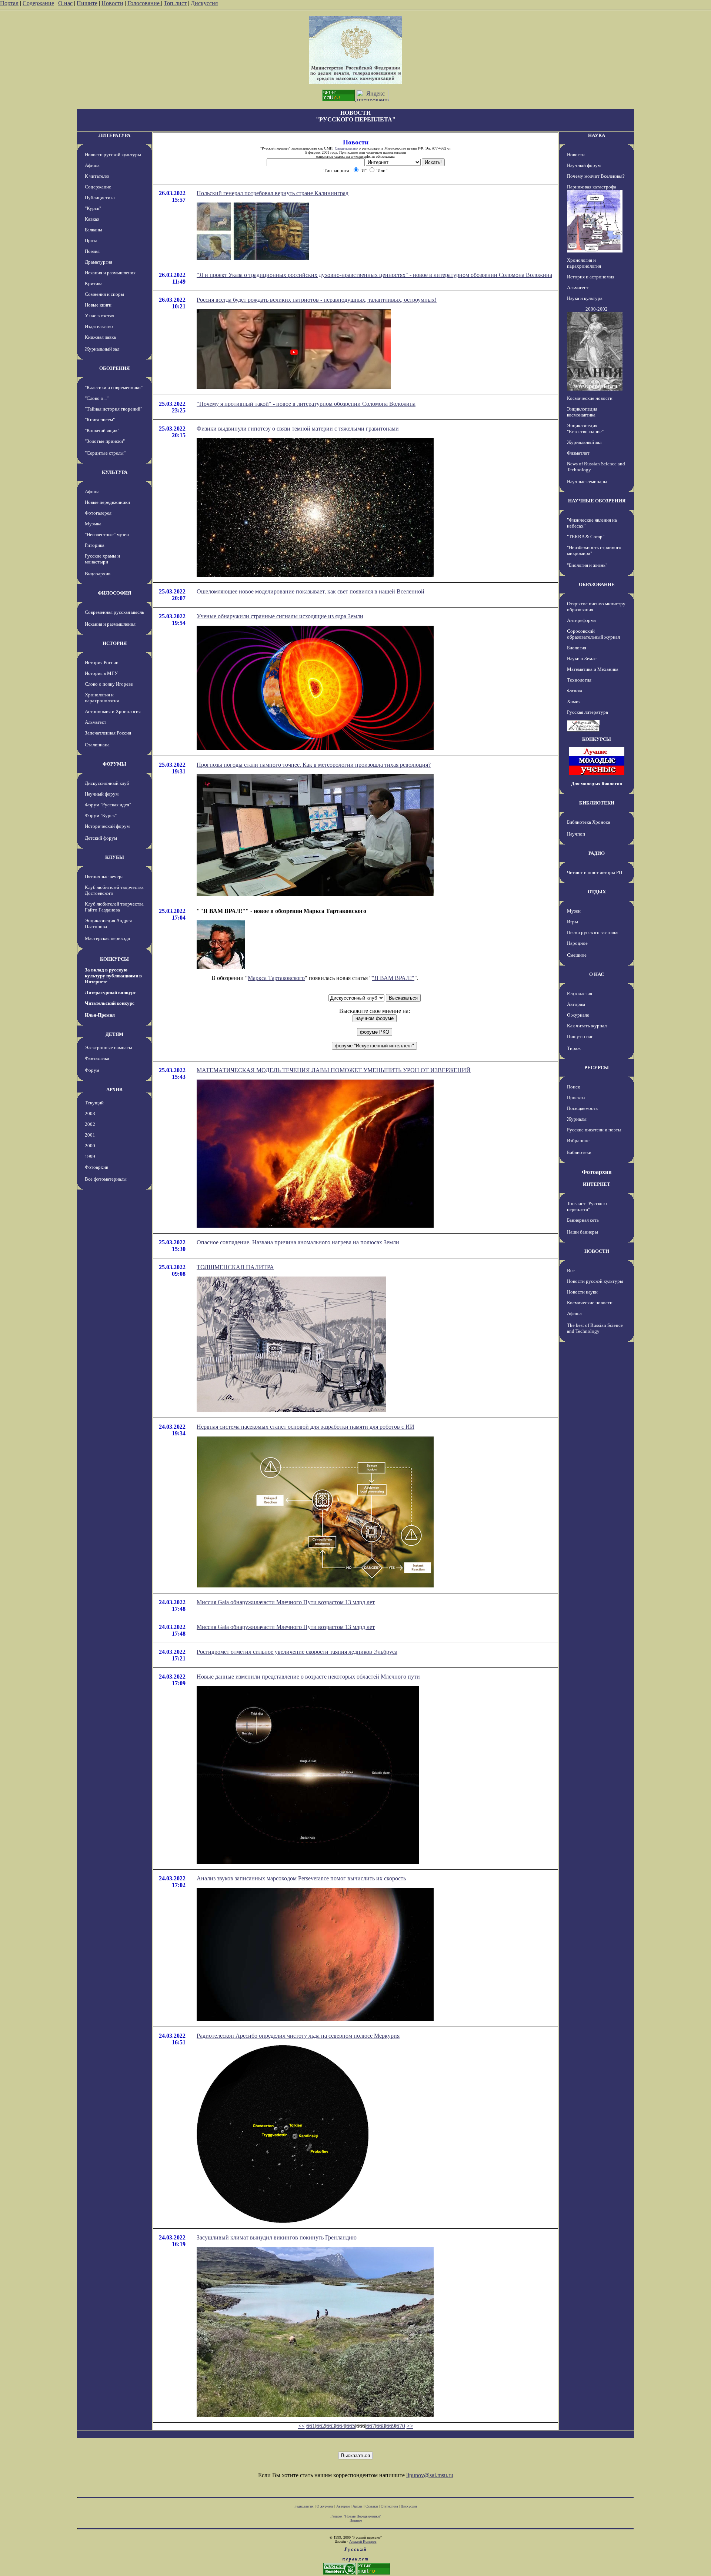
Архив (358, 2506)
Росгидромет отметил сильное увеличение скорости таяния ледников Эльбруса (297, 1652)
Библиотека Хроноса (589, 822)
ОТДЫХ (597, 892)
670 (401, 2426)
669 (391, 2426)
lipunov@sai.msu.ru (430, 2475)
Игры (573, 922)
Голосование (144, 3)
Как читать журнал (587, 1026)
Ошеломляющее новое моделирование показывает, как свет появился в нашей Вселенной (311, 591)
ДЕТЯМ (114, 1034)
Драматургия (99, 262)
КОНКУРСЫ (114, 959)
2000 (90, 1146)
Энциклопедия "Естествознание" (585, 429)
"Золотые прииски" (105, 441)
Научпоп (576, 834)
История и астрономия (591, 277)
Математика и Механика (593, 669)
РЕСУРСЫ (597, 1068)
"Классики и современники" (114, 387)
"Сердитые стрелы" (105, 453)
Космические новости (590, 398)
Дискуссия (204, 3)
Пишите (87, 3)
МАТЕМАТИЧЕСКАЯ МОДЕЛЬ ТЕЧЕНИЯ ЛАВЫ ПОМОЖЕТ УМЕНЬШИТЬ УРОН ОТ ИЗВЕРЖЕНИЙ (334, 1070)
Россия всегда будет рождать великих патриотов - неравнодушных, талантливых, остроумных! (317, 300)
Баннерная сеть (583, 1220)
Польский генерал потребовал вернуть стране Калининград (273, 193)
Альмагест (96, 722)
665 (351, 2426)
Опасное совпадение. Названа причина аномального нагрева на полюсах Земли (298, 1242)
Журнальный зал (102, 349)
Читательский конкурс (110, 1003)
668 (381, 2426)
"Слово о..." (97, 398)
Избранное (578, 1140)
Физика (575, 691)
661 (311, 2426)
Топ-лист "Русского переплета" (587, 1206)
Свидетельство (346, 148)
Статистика (389, 2506)
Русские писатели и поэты (594, 1130)
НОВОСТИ (597, 1251)
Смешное (577, 955)
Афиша (92, 165)
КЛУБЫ (115, 857)
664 (341, 2426)
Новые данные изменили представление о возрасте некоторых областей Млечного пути (308, 1677)
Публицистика (100, 198)
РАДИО (597, 853)
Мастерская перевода (107, 938)
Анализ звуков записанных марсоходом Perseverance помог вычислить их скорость (301, 1878)
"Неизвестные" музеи (107, 534)
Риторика (95, 545)
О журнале (578, 1015)
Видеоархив (98, 574)
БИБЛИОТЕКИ (597, 803)
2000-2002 (597, 309)
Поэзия (92, 251)
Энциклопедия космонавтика (582, 412)
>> (410, 2426)
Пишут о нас (580, 1036)
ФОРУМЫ (114, 764)
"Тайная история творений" (114, 409)
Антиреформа (581, 620)
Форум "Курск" (101, 815)
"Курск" (93, 208)
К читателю (97, 176)
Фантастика (97, 1058)
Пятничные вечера (104, 876)
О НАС (597, 974)
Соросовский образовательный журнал (593, 634)
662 (321, 2426)
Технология (579, 680)
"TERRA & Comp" (586, 537)
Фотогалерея (98, 513)
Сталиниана (97, 745)
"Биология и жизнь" (587, 565)
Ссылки (372, 2506)
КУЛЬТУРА (115, 472)
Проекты (576, 1098)
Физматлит (578, 453)
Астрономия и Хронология (113, 711)
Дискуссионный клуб (107, 783)
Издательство (99, 326)
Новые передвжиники (107, 502)
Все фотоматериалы (106, 1179)
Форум (92, 1070)
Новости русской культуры (113, 155)
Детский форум (101, 838)
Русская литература (588, 712)
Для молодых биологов (597, 784)
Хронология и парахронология (102, 698)
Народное (577, 943)
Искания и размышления (110, 273)
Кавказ (92, 219)
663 (331, 2426)
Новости (112, 3)
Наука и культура (585, 298)
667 (371, 2426)
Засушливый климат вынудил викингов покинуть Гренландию (277, 2237)
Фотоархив (96, 1167)
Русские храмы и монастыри (102, 559)
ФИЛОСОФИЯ (114, 593)
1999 (90, 1156)
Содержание (38, 3)
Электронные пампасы (109, 1048)
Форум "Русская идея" (108, 805)
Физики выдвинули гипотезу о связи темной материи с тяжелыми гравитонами (298, 429)
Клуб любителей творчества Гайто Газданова (114, 907)
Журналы (577, 1119)
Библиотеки (579, 1152)
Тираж (574, 1048)
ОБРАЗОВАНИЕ (597, 584)
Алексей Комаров (363, 2541)
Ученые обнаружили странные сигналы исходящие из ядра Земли (280, 616)
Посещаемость (582, 1108)
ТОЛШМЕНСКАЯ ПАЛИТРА (235, 1267)
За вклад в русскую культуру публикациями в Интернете (113, 976)
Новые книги (98, 305)
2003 (90, 1113)
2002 (90, 1124)
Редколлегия (580, 993)
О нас (65, 3)
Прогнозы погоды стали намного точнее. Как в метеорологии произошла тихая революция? (314, 765)
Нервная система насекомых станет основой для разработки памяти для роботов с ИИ (306, 1427)
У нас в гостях (100, 316)
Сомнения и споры (104, 294)
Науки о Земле (582, 658)
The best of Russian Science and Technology (595, 1328)
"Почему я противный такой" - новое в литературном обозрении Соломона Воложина (306, 404)
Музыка (93, 524)
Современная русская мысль (114, 612)
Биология (577, 648)
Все (571, 1270)
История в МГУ (101, 673)
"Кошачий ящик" (102, 430)
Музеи (574, 911)
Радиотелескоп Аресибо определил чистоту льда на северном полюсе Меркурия (298, 2036)
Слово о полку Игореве (109, 684)
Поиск (573, 1087)
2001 (90, 1135)
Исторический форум (107, 826)
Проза (91, 240)
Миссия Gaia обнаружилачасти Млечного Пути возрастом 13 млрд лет (286, 1602)
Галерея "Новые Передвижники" (356, 2516)
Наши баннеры (583, 1232)
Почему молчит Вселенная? (596, 176)
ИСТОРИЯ (115, 643)
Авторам (576, 1004)
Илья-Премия (100, 1015)
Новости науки (582, 1292)
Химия (574, 701)
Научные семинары (587, 481)
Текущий (94, 1103)
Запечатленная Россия (108, 733)
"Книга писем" (100, 420)
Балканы (94, 230)
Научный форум (102, 794)
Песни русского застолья (593, 932)
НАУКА (597, 135)
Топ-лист (175, 3)
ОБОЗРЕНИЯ (114, 368)
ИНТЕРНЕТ (597, 1184)
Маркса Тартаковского (276, 978)
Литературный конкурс (110, 992)
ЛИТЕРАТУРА (114, 135)
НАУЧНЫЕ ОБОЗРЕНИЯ (597, 501)
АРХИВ (114, 1089)
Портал (9, 3)
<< (301, 2426)
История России (102, 663)
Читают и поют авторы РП (595, 872)
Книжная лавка (100, 337)
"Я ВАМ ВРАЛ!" (393, 978)
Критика (94, 283)
